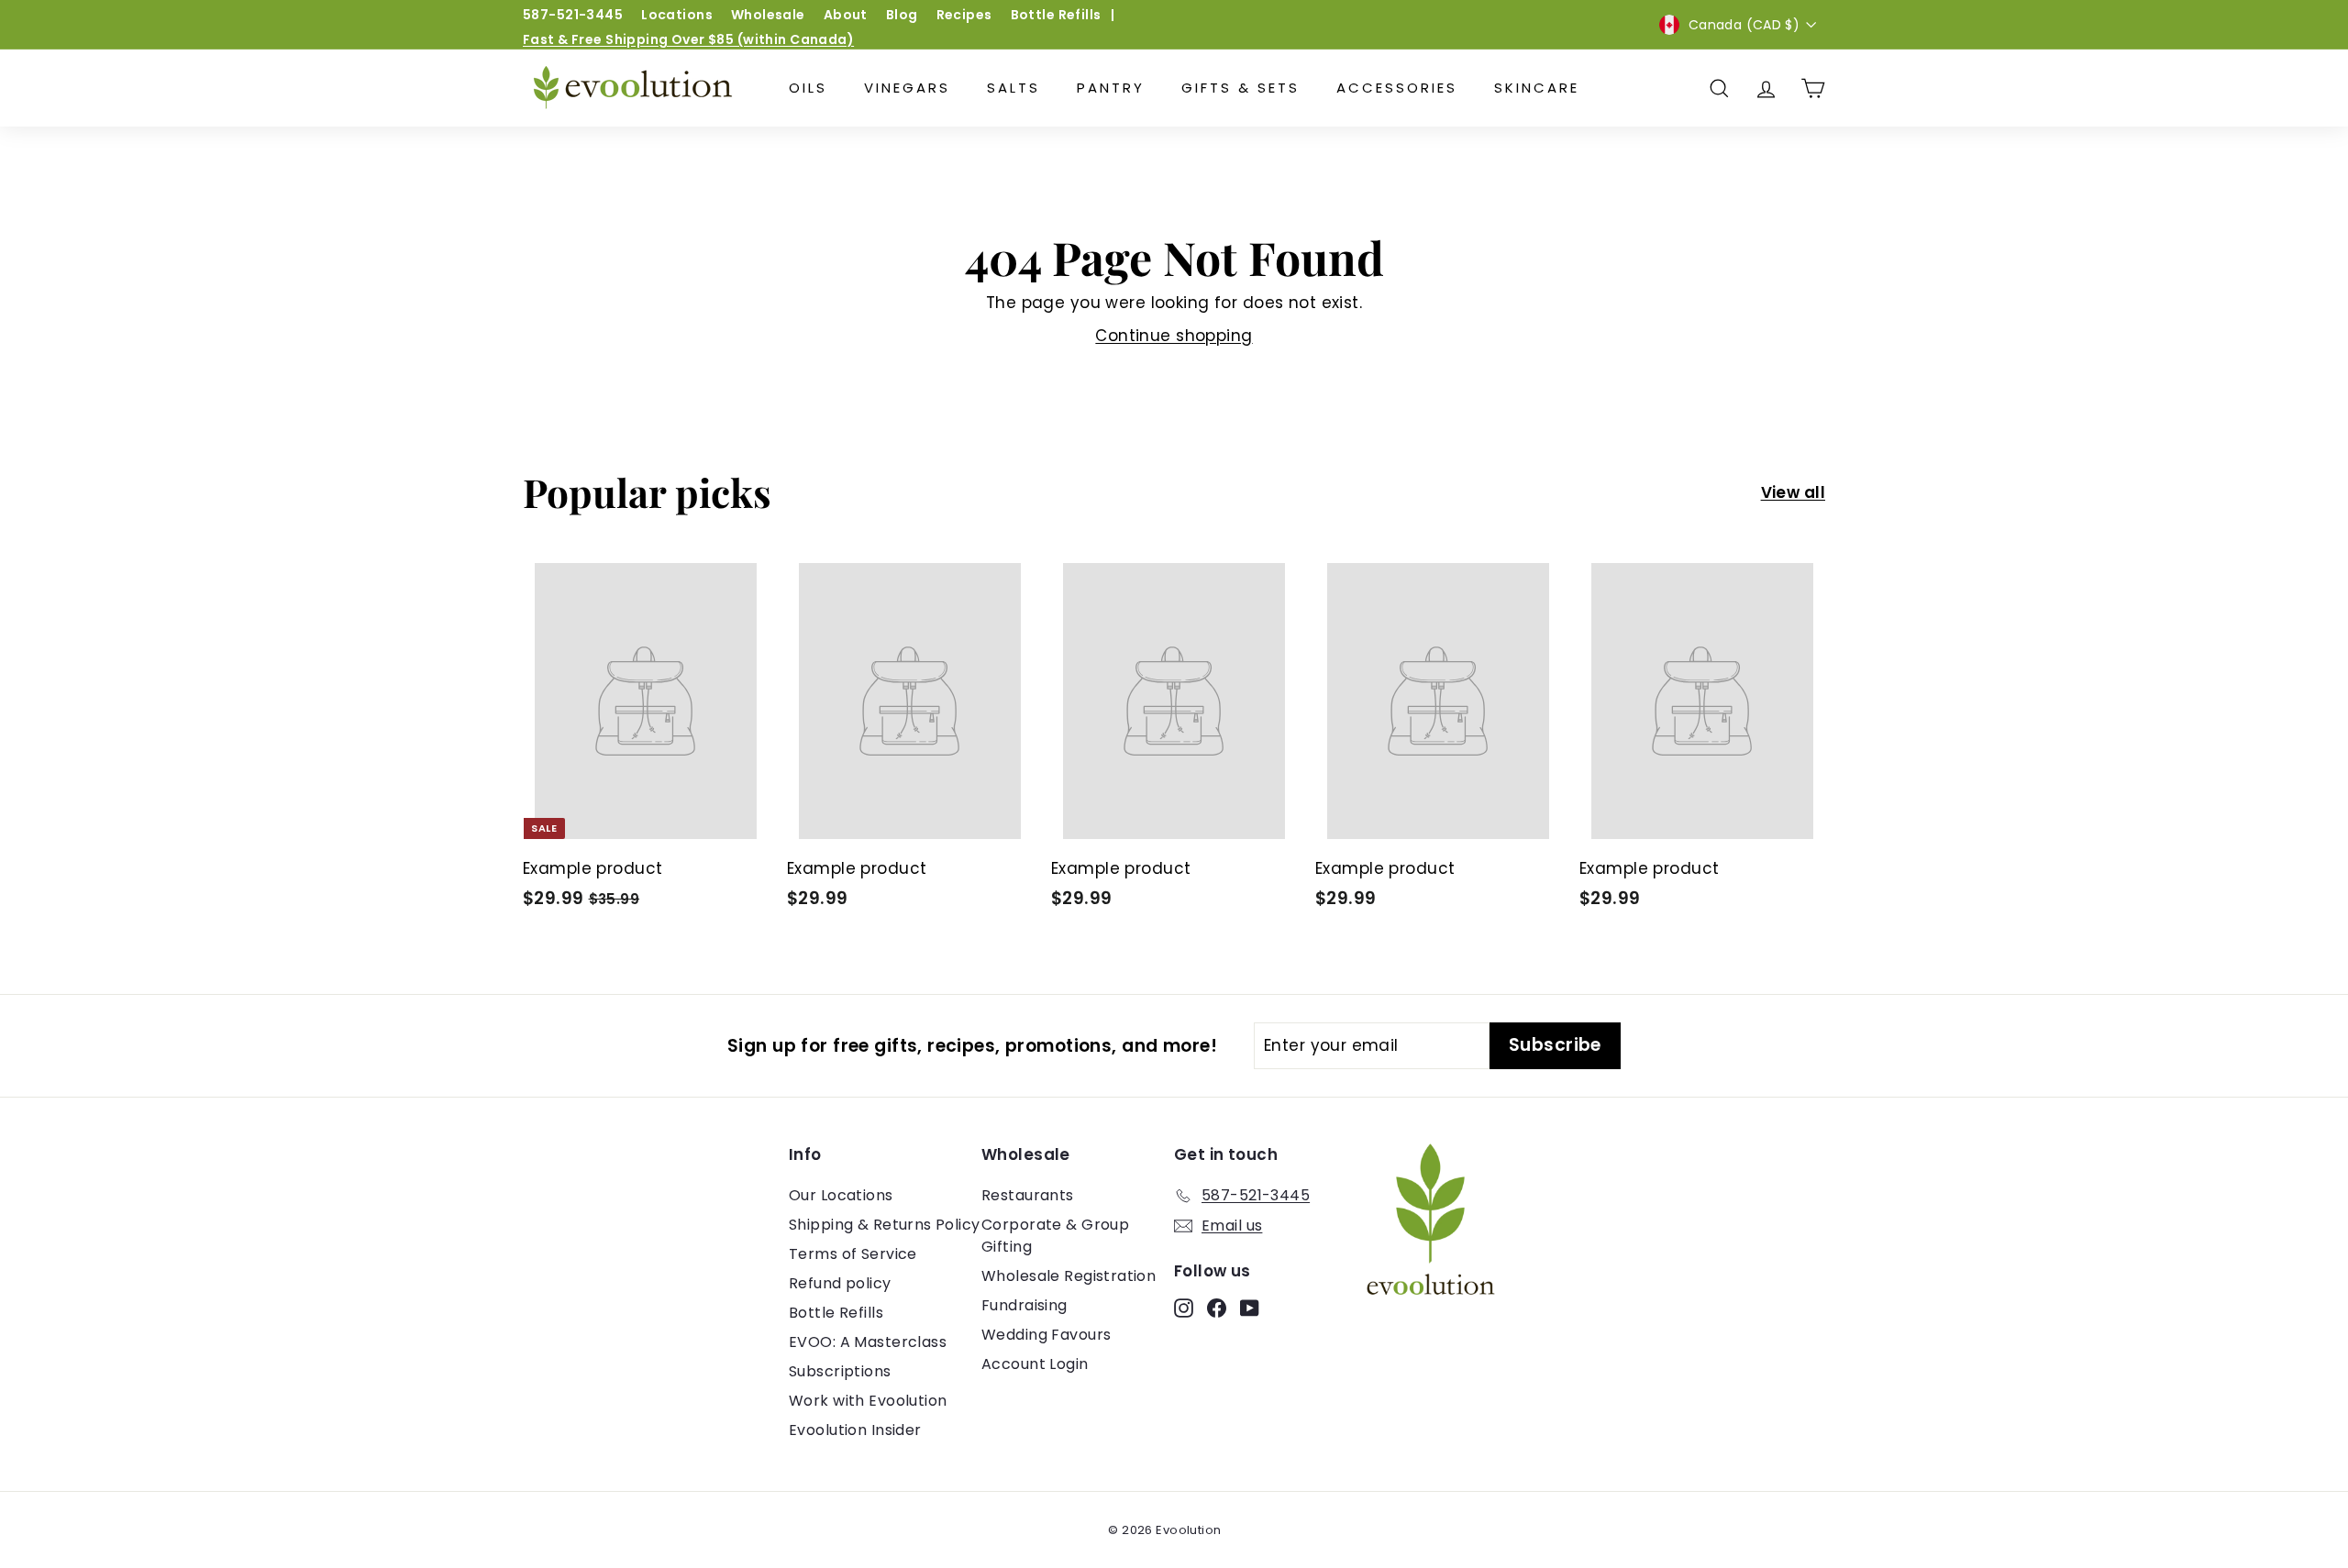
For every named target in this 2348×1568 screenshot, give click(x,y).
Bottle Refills (1056, 15)
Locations (677, 15)
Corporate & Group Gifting (1055, 1236)
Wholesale (768, 15)
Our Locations (841, 1195)
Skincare (1537, 88)
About (846, 15)
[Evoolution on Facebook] (1217, 1308)
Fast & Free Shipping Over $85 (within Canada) (688, 39)
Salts (1013, 88)
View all (1793, 492)
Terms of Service (853, 1254)
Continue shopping (1174, 336)
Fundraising (1024, 1305)
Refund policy (840, 1283)
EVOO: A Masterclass (868, 1342)
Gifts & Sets (1240, 88)
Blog (902, 15)
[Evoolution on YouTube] (1250, 1308)
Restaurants (1028, 1195)
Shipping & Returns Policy (885, 1225)
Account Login (1035, 1364)
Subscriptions (840, 1371)
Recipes (964, 15)
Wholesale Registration (1069, 1276)
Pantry (1111, 88)
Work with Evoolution (868, 1401)
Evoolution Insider (855, 1430)
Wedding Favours (1046, 1335)
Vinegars (907, 88)
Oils (808, 88)
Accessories (1397, 88)
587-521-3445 (573, 15)
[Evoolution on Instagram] (1184, 1308)
